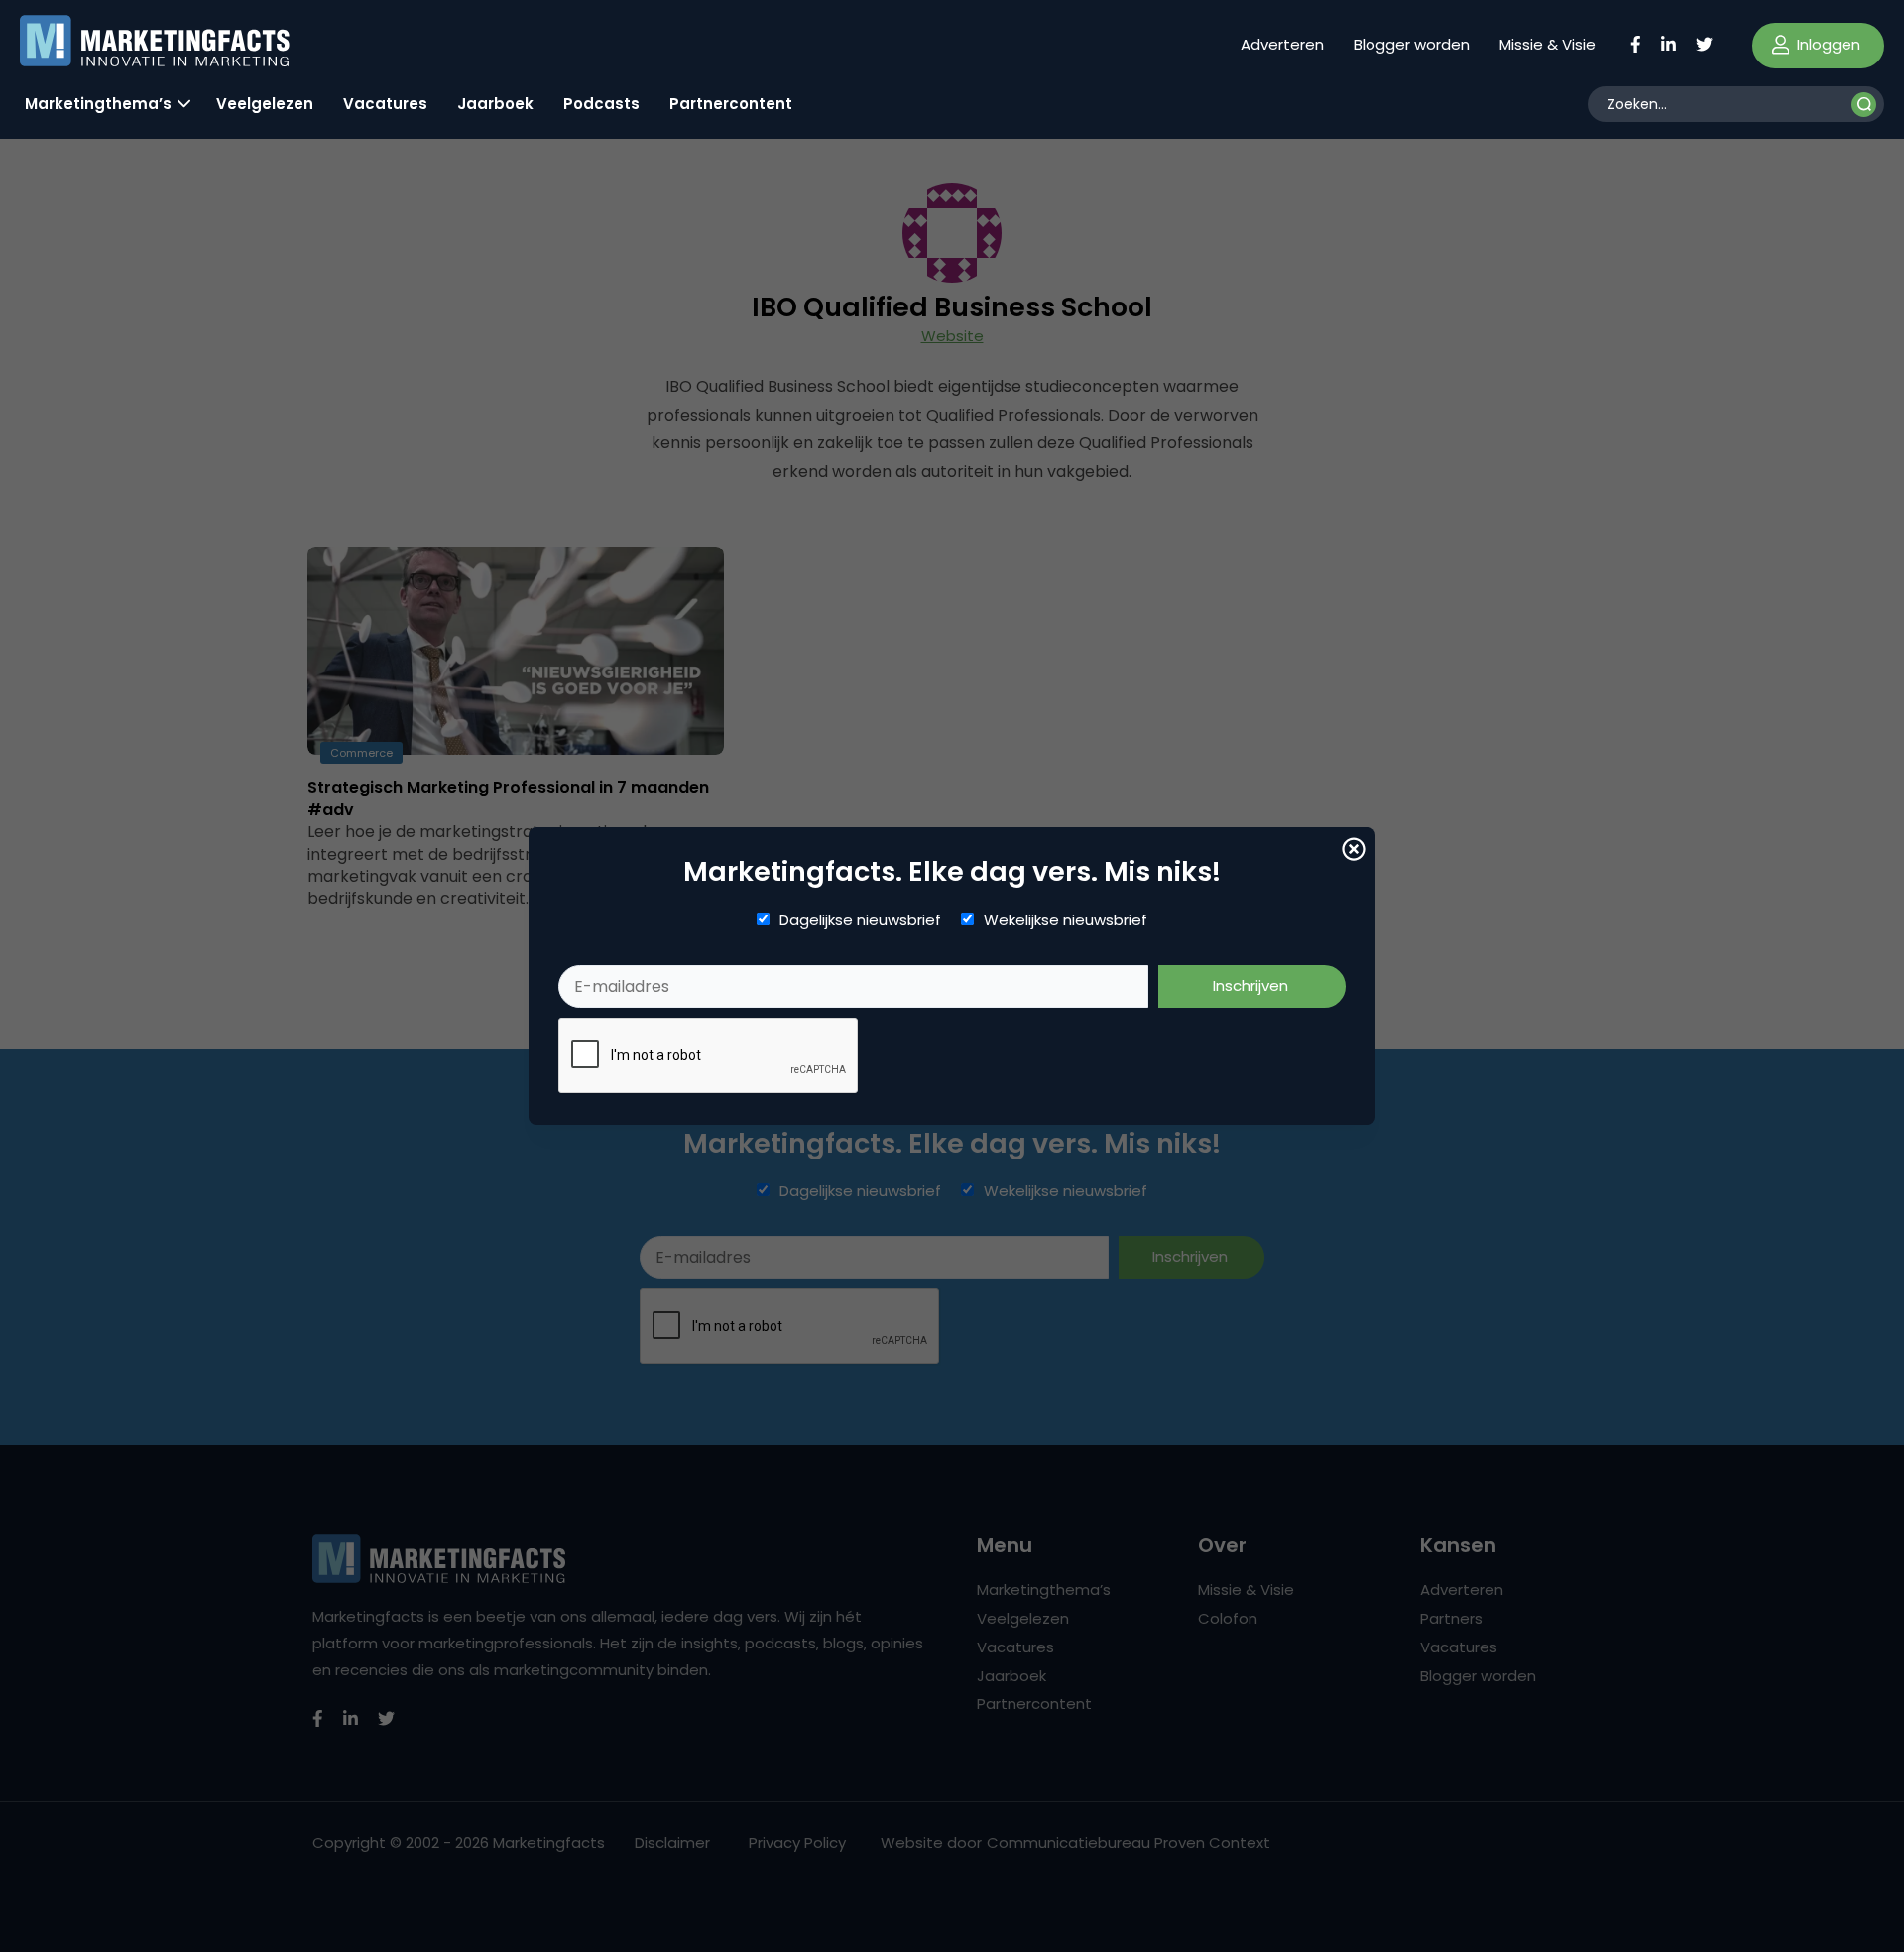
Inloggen (1827, 44)
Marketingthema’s (98, 104)
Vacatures (385, 104)
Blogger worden (1412, 44)
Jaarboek (495, 104)
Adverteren (1282, 44)
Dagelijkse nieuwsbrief (860, 920)
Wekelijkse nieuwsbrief (1066, 920)
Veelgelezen (265, 104)
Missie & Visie (1547, 44)
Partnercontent (731, 104)
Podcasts (601, 104)
